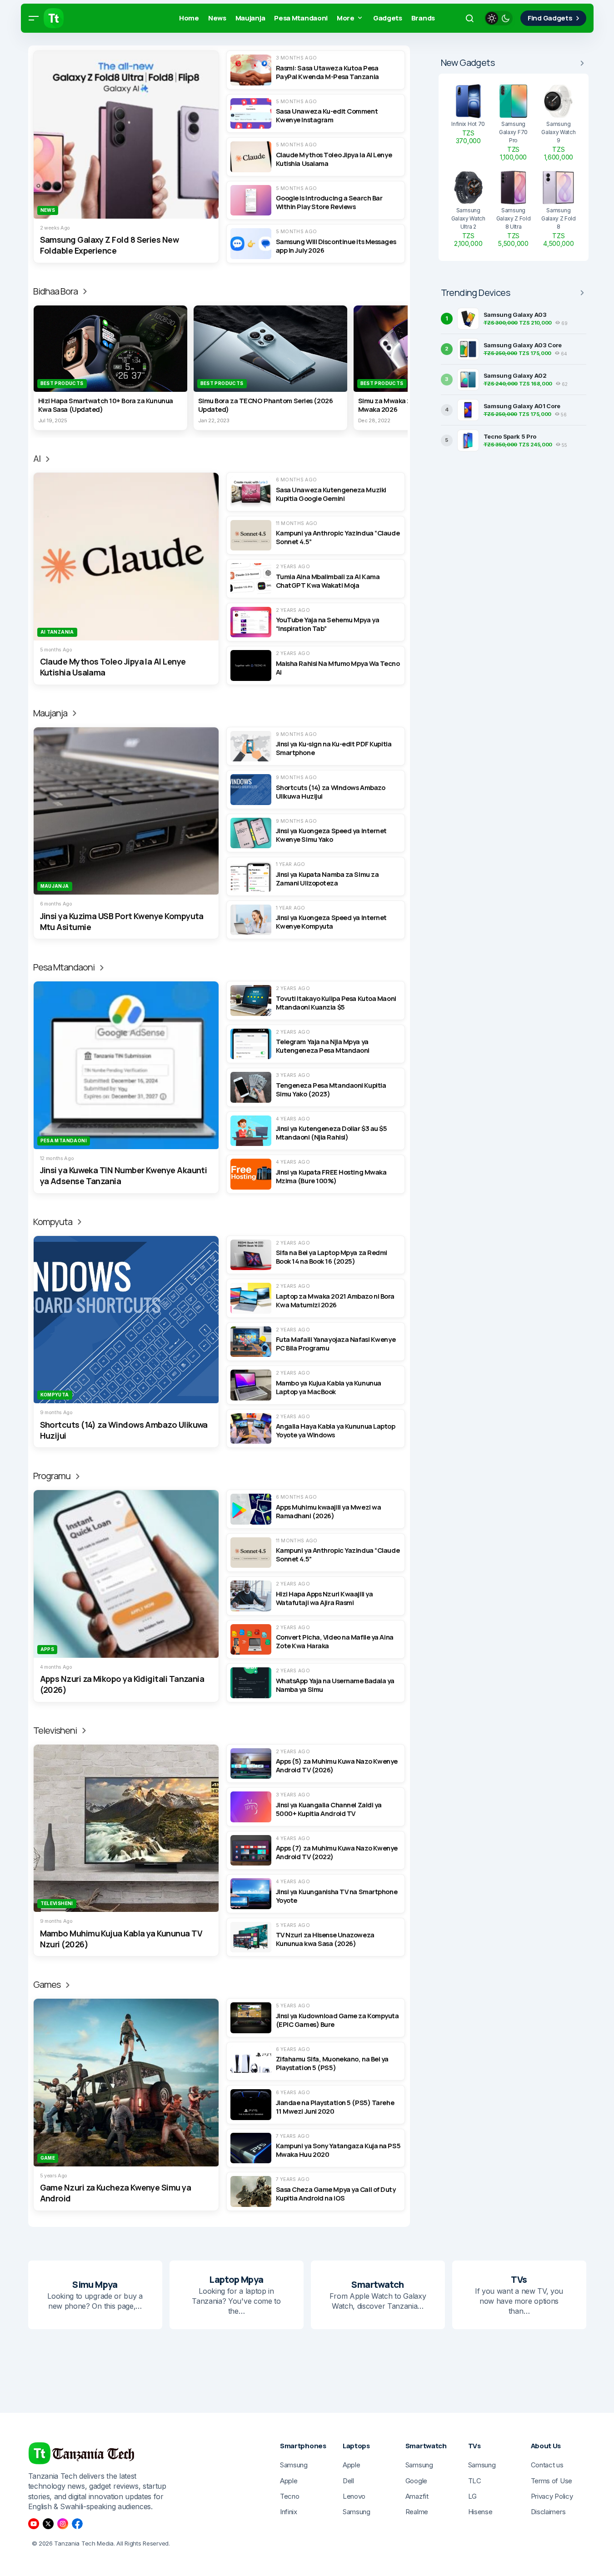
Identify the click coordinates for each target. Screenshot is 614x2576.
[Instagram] (63, 2524)
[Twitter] (48, 2524)
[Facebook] (77, 2524)
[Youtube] (34, 2524)
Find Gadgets (550, 18)
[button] (34, 18)
